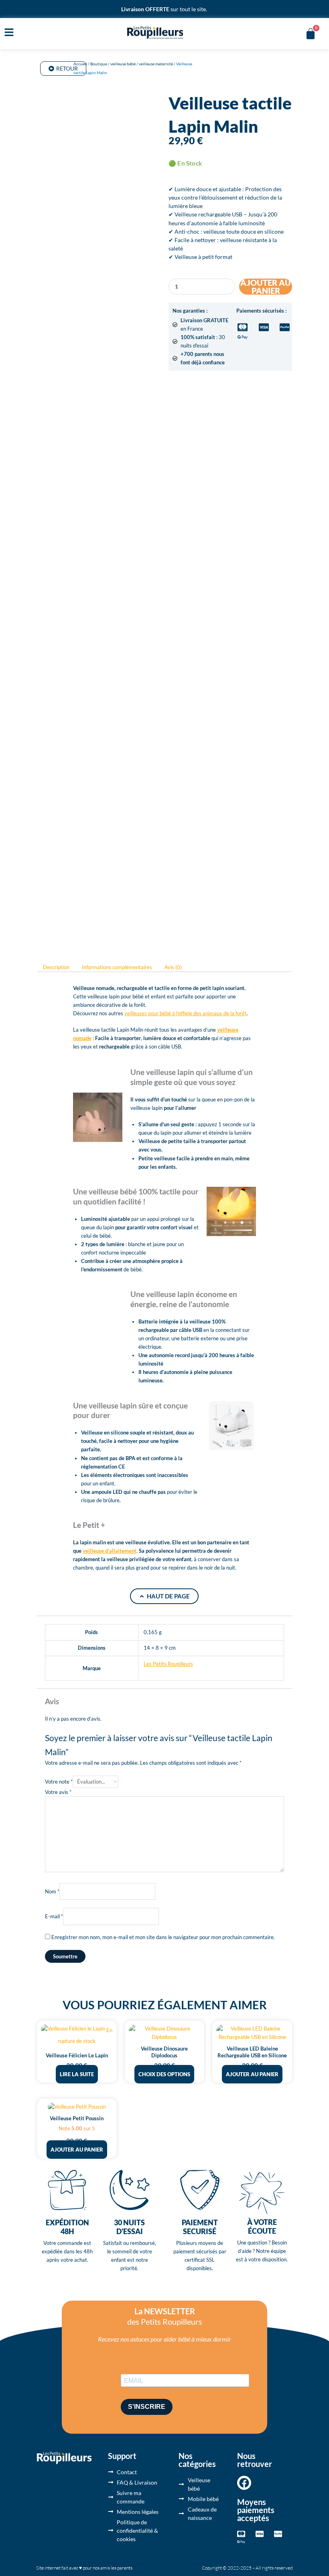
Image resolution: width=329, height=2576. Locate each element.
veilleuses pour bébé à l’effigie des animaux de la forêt (186, 1013)
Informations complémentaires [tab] (117, 968)
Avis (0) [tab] (173, 968)
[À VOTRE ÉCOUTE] (262, 2193)
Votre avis (58, 1792)
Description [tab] (56, 968)
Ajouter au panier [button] (252, 2074)
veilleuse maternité (156, 64)
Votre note (59, 1782)
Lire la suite (77, 2074)
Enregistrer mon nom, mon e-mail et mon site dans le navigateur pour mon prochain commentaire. (163, 1937)
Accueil (80, 64)
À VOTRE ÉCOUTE (262, 2226)
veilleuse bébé (123, 64)
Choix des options (164, 2074)
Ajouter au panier (266, 287)
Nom (52, 1891)
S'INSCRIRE (147, 2407)
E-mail (54, 1916)
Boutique (99, 64)
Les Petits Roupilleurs (168, 1664)
